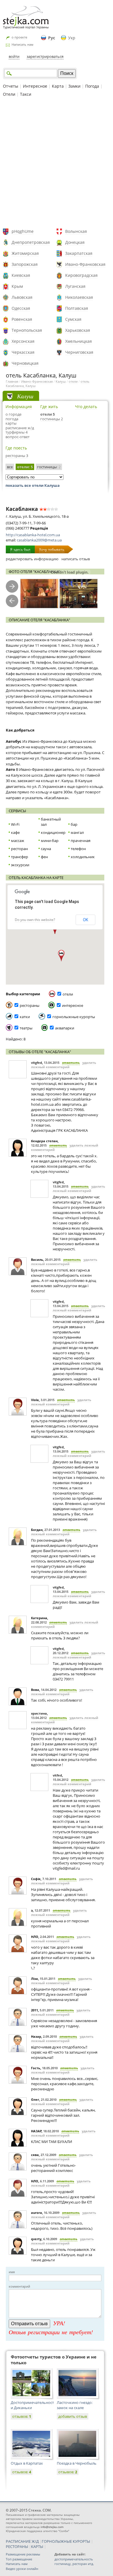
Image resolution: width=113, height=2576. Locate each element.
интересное (73, 1005)
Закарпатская (79, 253)
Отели (9, 94)
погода (12, 419)
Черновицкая (25, 363)
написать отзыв (76, 559)
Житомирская (25, 253)
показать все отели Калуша (33, 485)
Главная (12, 381)
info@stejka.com (52, 2527)
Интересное (35, 86)
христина (39, 1713)
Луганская (75, 286)
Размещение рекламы (23, 2554)
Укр (72, 38)
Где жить (49, 407)
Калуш (61, 381)
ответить (71, 1063)
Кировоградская (81, 275)
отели (73, 381)
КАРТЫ (37, 2546)
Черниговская (79, 352)
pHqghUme (23, 231)
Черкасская (23, 352)
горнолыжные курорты (74, 1017)
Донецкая (75, 242)
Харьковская (78, 330)
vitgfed (37, 1063)
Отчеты (11, 86)
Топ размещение (19, 2559)
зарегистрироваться (45, 56)
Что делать (86, 407)
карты (11, 423)
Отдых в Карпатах (27, 2463)
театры (26, 1028)
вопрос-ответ (18, 437)
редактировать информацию (32, 559)
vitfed (57, 1775)
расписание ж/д (20, 428)
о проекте (19, 37)
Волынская (76, 231)
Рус (52, 38)
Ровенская (22, 319)
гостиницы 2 (52, 419)
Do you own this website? (35, 920)
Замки (74, 86)
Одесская (21, 308)
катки (25, 1017)
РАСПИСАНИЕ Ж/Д (22, 2541)
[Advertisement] (57, 163)
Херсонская (23, 341)
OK (85, 920)
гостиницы (49, 467)
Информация (19, 407)
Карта (58, 86)
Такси (26, 94)
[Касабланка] (39, 594)
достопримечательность (74, 2559)
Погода (92, 86)
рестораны (30, 1005)
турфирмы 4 (17, 432)
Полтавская (77, 308)
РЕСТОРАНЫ (17, 2546)
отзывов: (22, 2416)
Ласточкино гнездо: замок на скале (75, 2405)
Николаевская (79, 297)
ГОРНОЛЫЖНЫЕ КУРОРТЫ (66, 2541)
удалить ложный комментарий (64, 1065)
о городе (13, 414)
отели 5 (48, 414)
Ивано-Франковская (85, 264)
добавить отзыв (73, 2416)
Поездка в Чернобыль (77, 2463)
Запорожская (25, 264)
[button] (61, 956)
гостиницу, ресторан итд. (74, 2564)
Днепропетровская (31, 242)
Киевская (21, 275)
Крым (17, 286)
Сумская (73, 319)
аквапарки (65, 1028)
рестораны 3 (17, 456)
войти (14, 56)
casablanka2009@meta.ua (39, 540)
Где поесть (16, 448)
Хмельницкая (79, 341)
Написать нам (22, 44)
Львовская (22, 297)
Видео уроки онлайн (22, 2569)
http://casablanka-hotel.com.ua (33, 535)
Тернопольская (27, 330)
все (10, 467)
